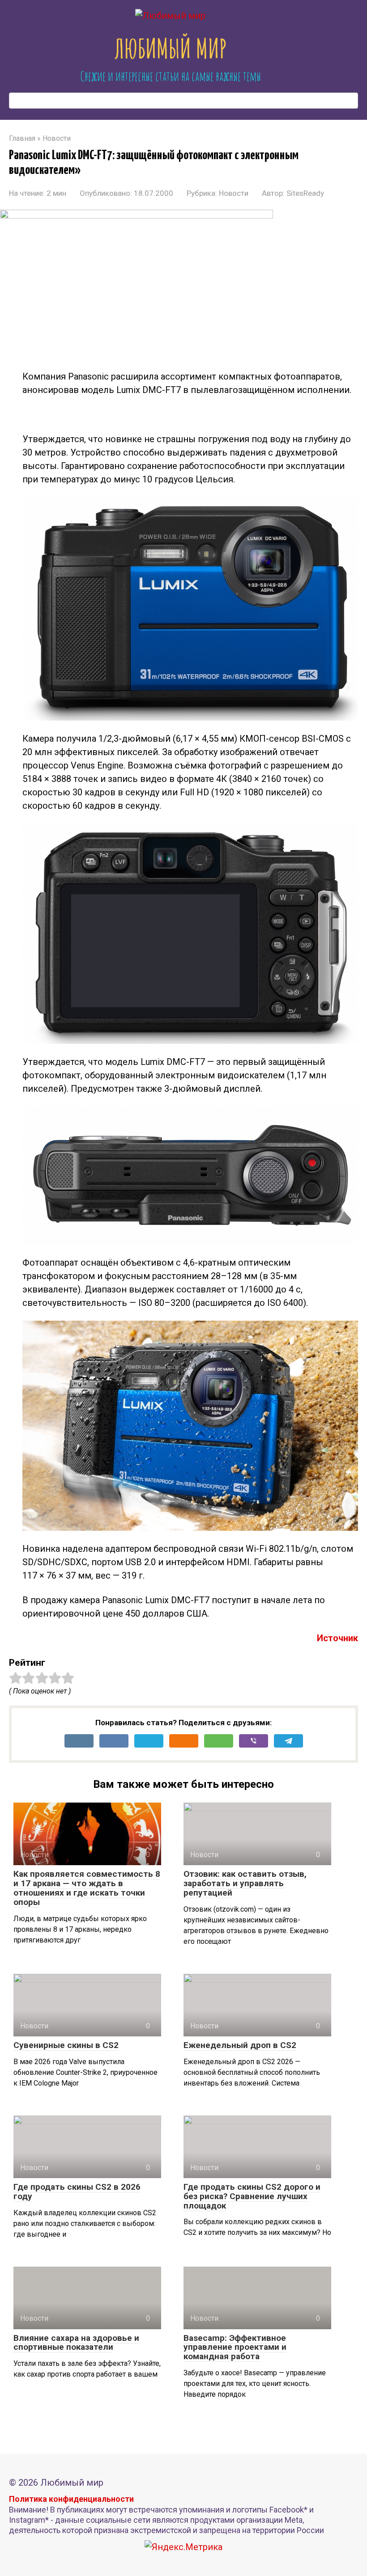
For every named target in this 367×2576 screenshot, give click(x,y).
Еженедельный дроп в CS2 (240, 2045)
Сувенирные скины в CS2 (66, 2045)
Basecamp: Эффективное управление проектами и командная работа (235, 2347)
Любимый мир (171, 48)
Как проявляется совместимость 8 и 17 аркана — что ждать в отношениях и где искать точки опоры (87, 1888)
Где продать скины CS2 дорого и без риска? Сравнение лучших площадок (252, 2196)
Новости (234, 193)
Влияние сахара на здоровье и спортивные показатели (76, 2343)
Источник (337, 1638)
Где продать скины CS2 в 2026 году (77, 2192)
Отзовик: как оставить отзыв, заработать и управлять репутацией (245, 1883)
